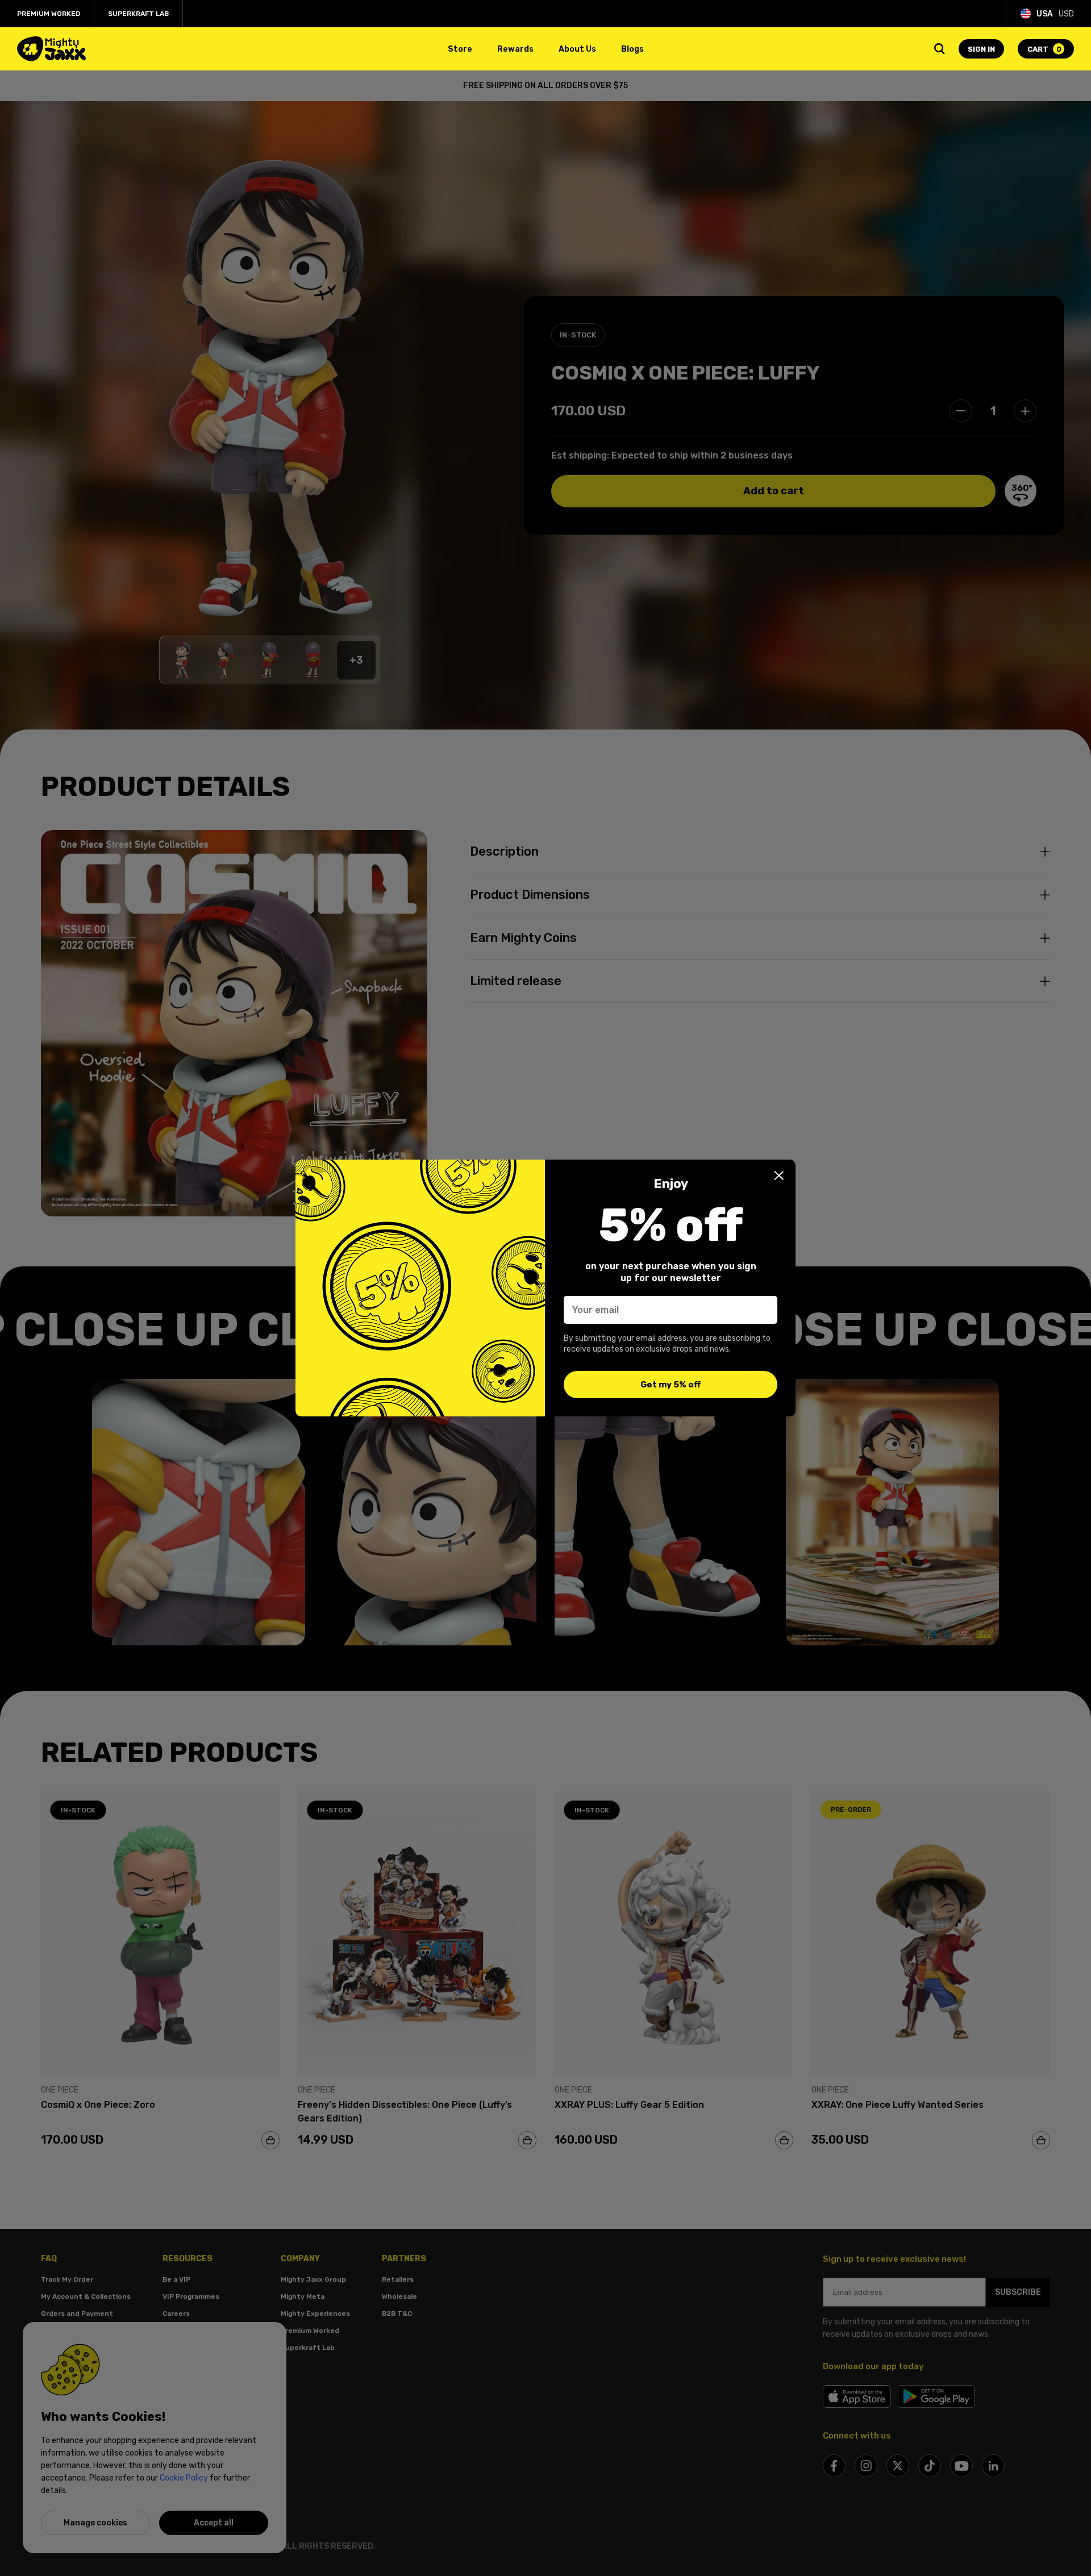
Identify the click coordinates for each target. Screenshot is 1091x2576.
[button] (779, 1176)
